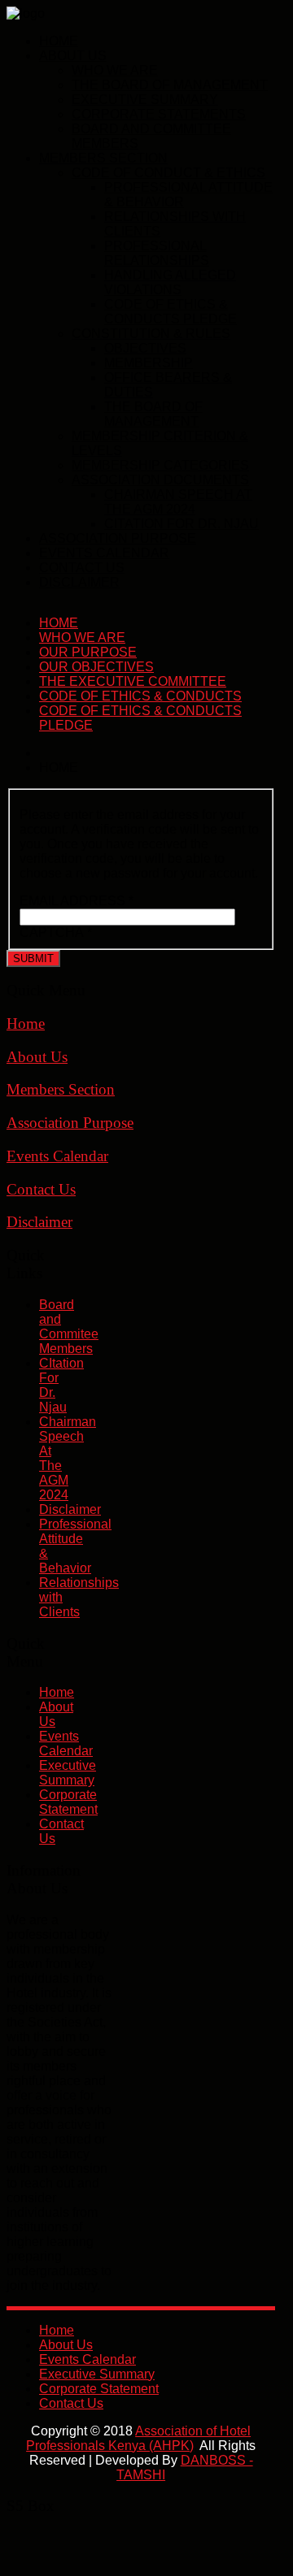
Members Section (103, 158)
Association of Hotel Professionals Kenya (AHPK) (138, 2438)
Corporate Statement (68, 1802)
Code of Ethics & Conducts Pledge (171, 312)
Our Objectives (96, 667)
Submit (33, 958)
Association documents (160, 480)
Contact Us (82, 568)
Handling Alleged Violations (170, 282)
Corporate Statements (159, 114)
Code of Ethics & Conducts (140, 696)
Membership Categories (160, 465)
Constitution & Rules (151, 334)
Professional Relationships (157, 253)
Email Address (77, 901)
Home (59, 41)
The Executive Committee (133, 681)
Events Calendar (104, 553)
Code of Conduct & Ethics (168, 173)
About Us (73, 56)
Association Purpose (118, 538)
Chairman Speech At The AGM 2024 (178, 502)
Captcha (56, 932)
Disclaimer (79, 582)
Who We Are (115, 70)
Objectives (145, 348)
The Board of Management (170, 85)
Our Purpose (88, 652)
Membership (149, 363)
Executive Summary (145, 100)
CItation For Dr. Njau (181, 524)
